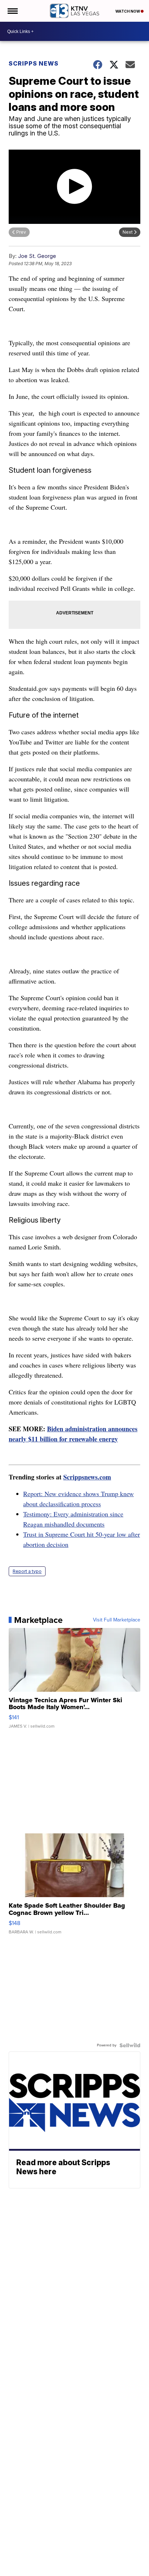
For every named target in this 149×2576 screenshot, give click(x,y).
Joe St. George (37, 256)
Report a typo (27, 1571)
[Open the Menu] (12, 11)
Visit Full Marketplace (117, 1620)
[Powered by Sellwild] (130, 2045)
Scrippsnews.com (87, 1477)
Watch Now (128, 11)
